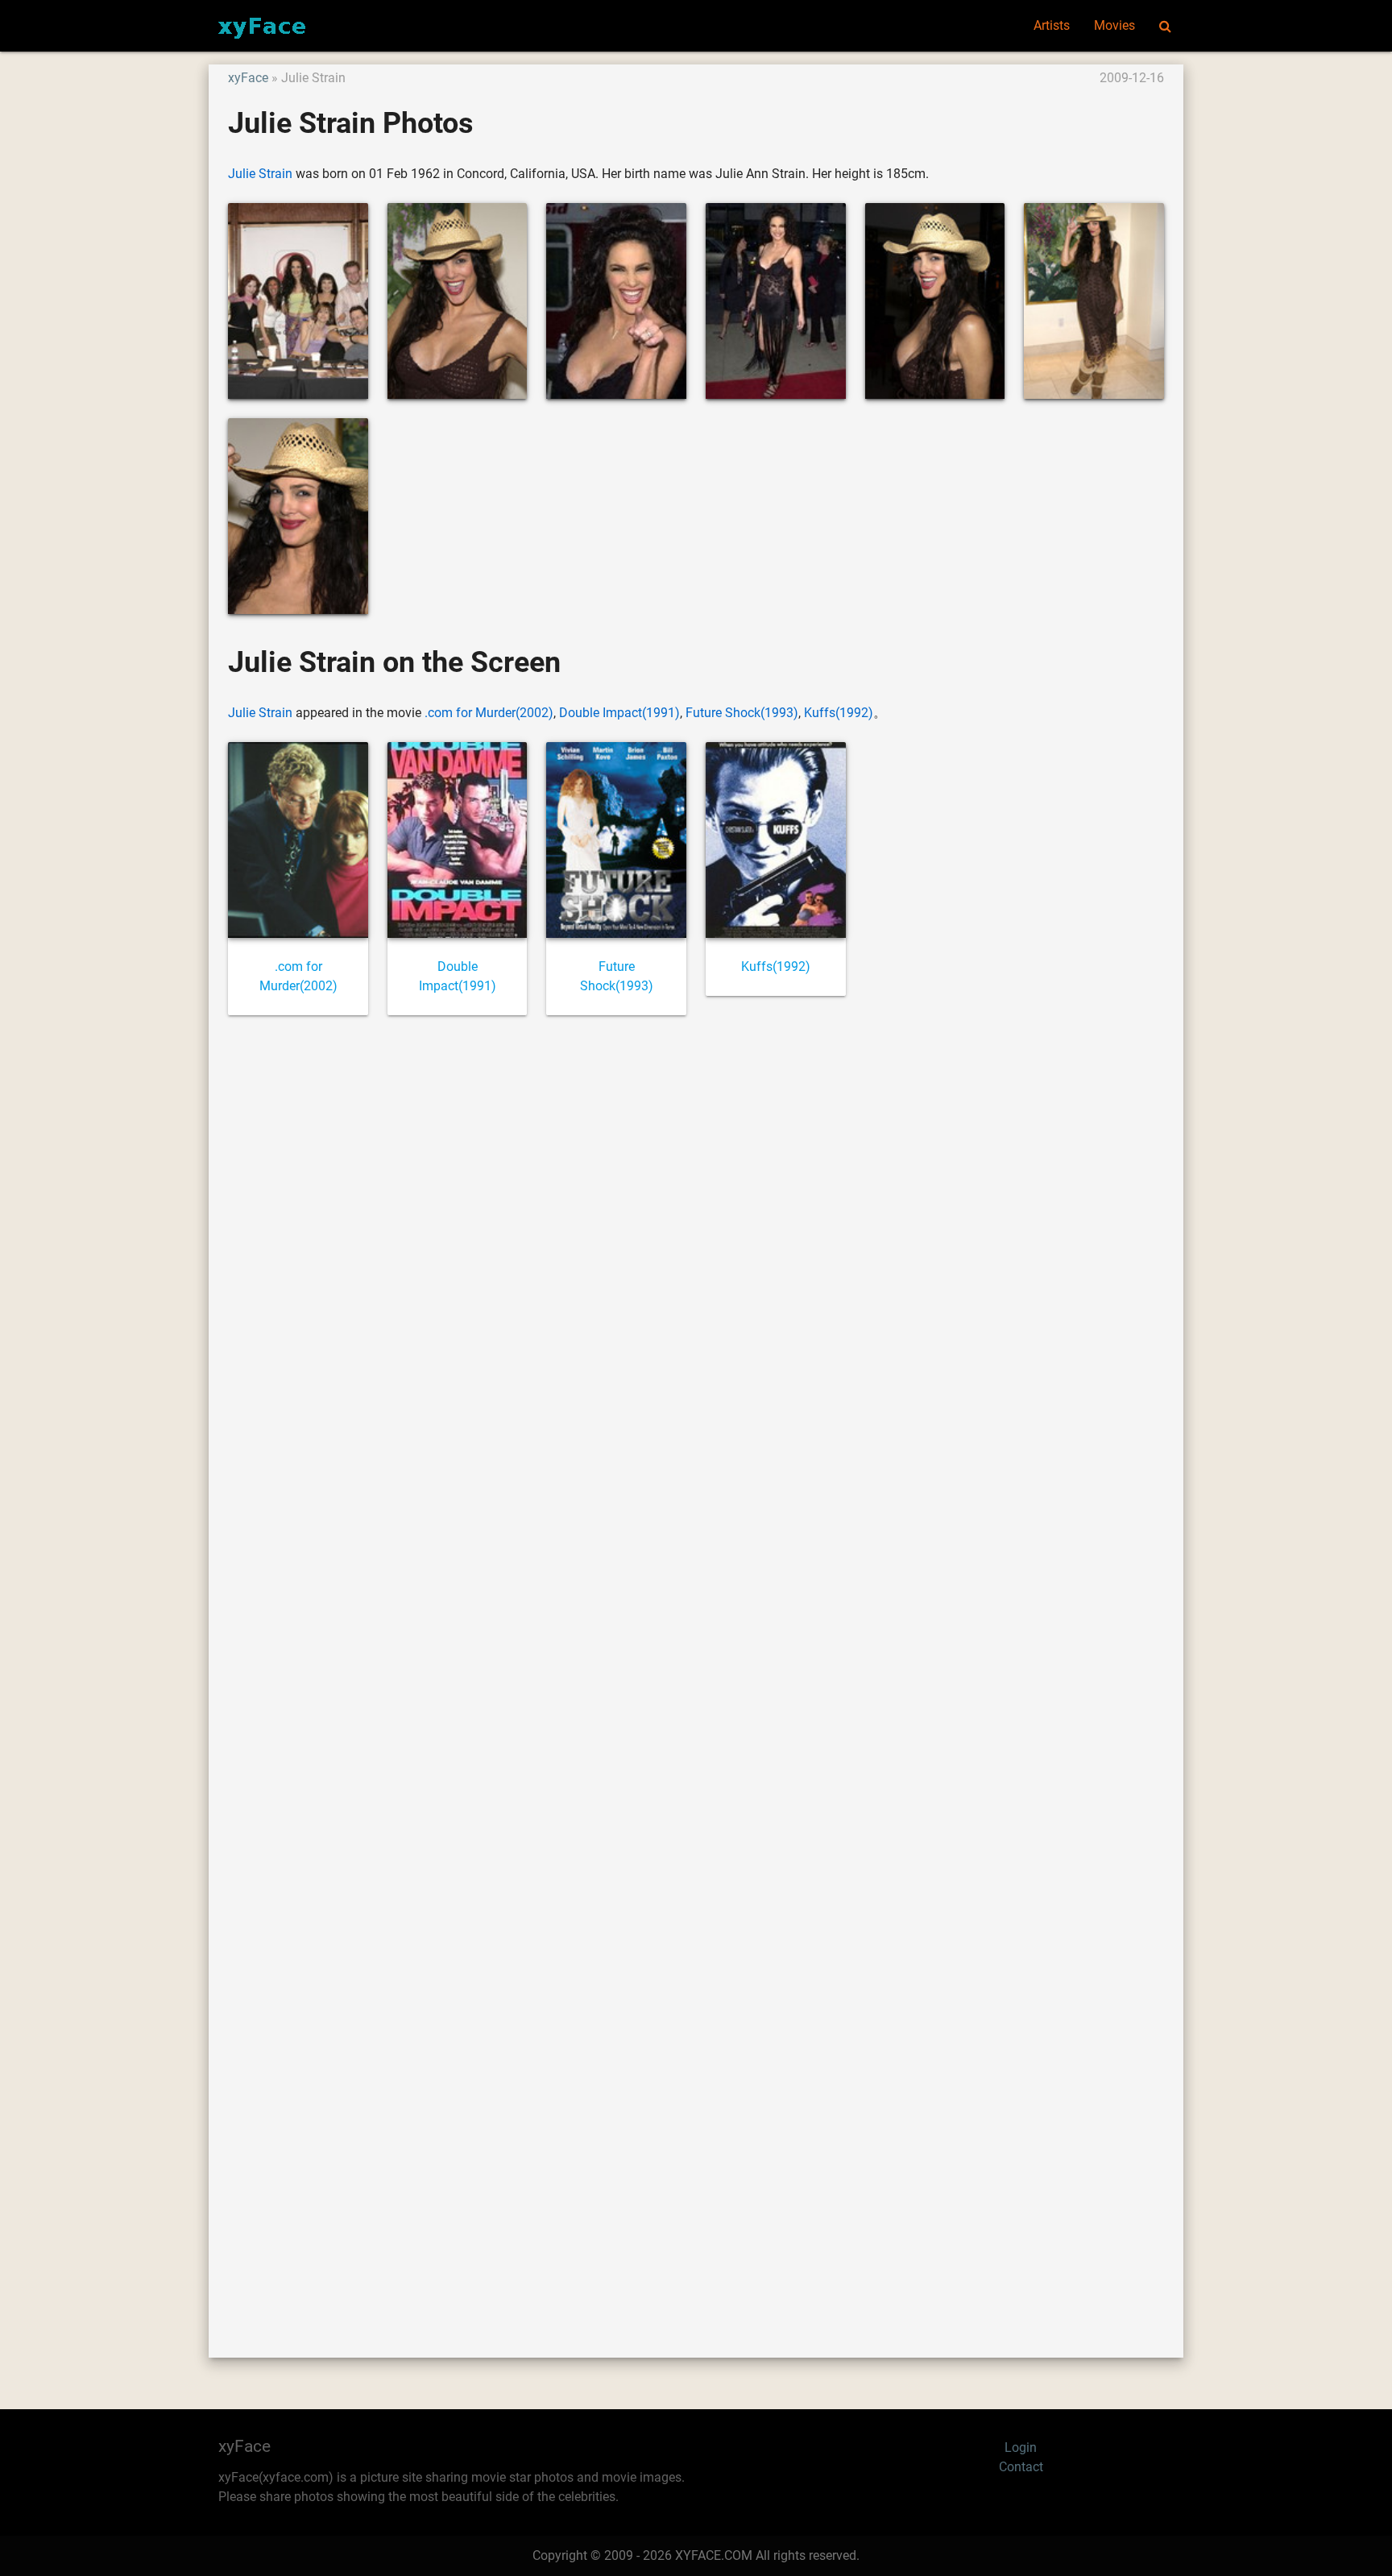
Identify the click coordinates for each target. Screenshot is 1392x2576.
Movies (1114, 25)
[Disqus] (696, 1668)
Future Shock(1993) (742, 713)
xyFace (248, 78)
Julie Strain (260, 174)
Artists (1052, 25)
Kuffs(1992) (839, 713)
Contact (1021, 2467)
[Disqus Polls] (696, 1246)
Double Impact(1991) (619, 713)
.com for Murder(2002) (489, 713)
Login (1021, 2447)
